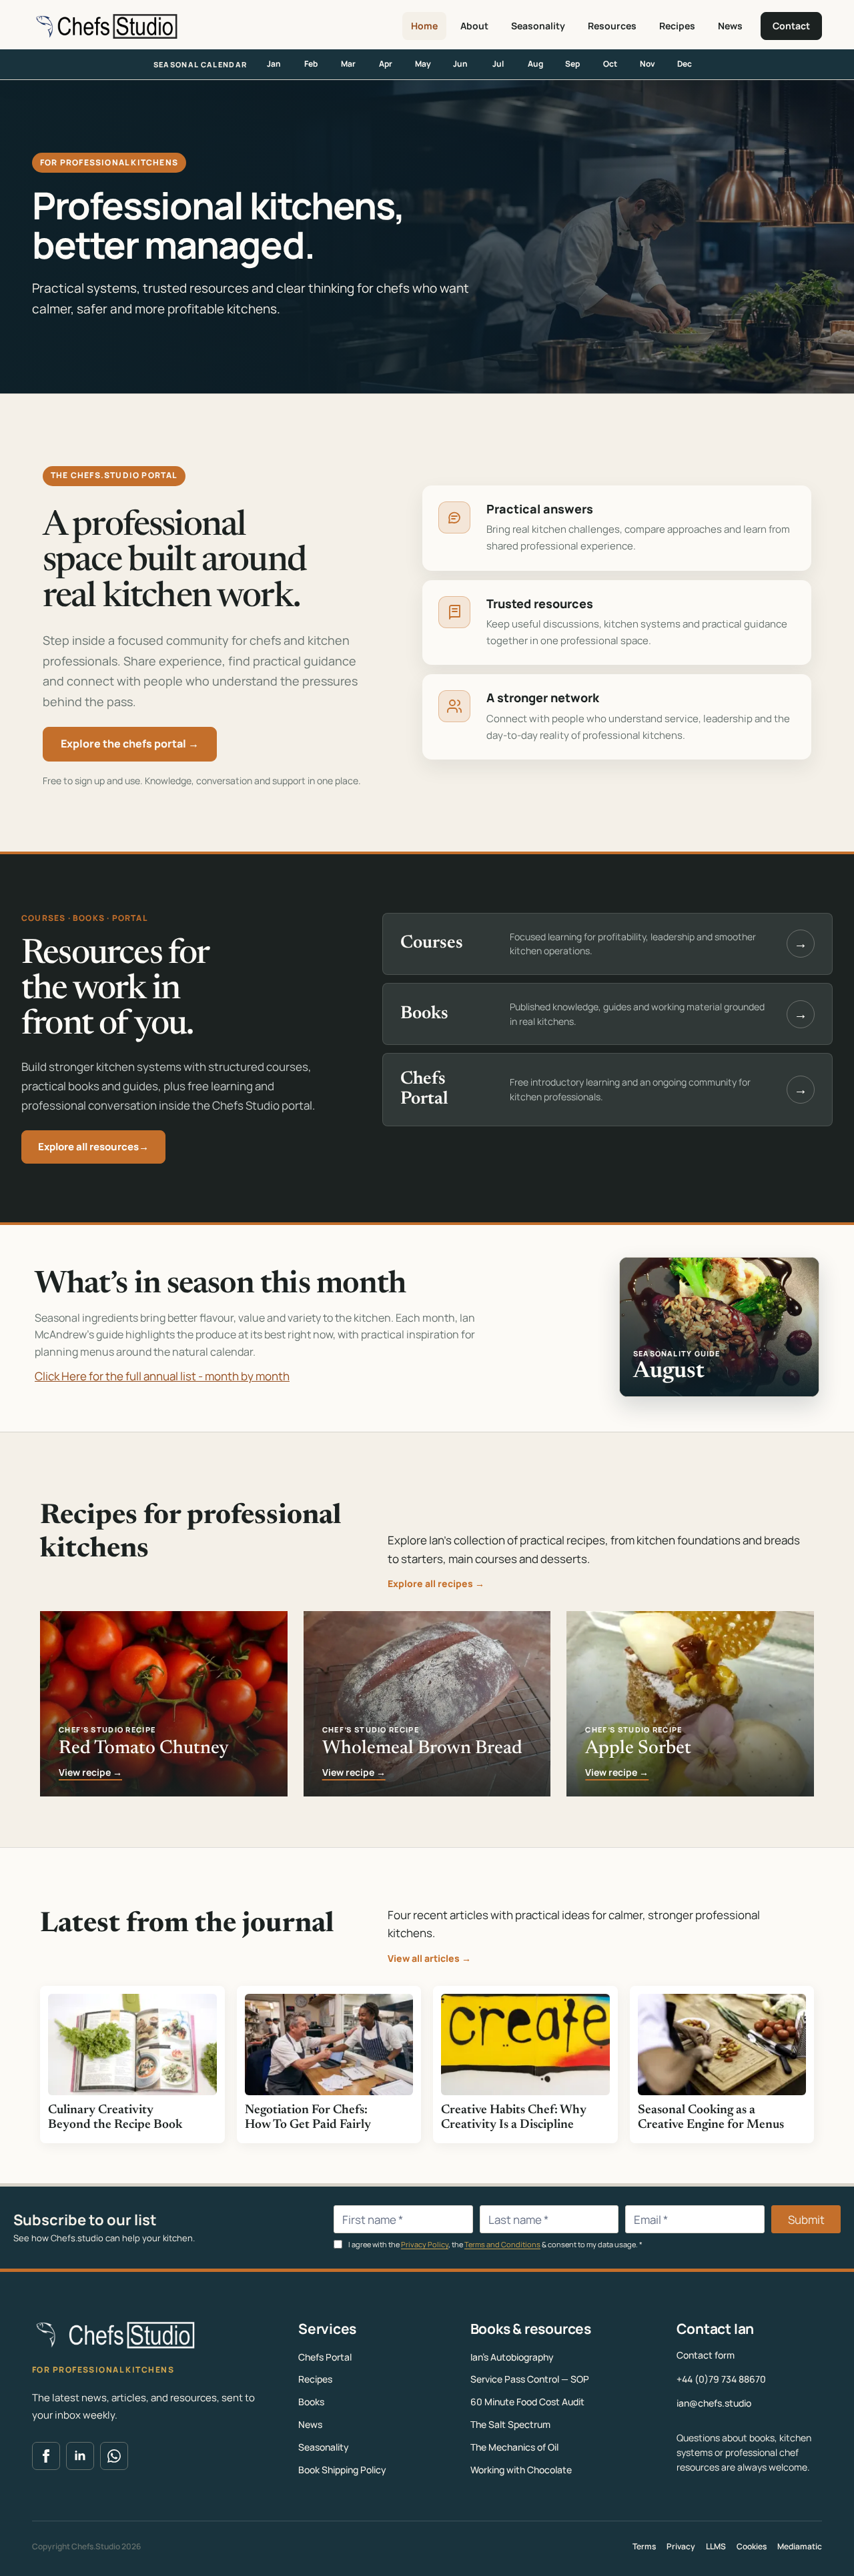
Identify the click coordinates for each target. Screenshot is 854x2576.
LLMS (716, 2546)
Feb (311, 64)
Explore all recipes (436, 1583)
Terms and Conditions (502, 2244)
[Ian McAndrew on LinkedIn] (80, 2456)
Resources (612, 26)
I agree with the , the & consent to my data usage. (495, 2244)
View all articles (429, 1958)
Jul (498, 64)
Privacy (681, 2546)
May (423, 64)
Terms (644, 2546)
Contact (791, 26)
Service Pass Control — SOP (530, 2379)
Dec (685, 64)
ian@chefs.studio (714, 2403)
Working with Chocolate (521, 2470)
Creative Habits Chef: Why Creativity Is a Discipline (514, 2118)
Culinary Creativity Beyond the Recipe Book (115, 2118)
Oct (610, 64)
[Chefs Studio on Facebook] (46, 2456)
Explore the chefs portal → (130, 744)
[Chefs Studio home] (105, 26)
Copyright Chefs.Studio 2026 (86, 2546)
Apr (386, 64)
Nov (648, 64)
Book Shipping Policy (342, 2470)
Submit (806, 2220)
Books (311, 2402)
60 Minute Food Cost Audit (527, 2402)
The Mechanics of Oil (514, 2447)
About (474, 26)
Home (424, 26)
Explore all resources (93, 1147)
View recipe (90, 1773)
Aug (535, 64)
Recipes (677, 26)
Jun (460, 64)
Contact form (706, 2355)
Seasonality (538, 26)
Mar (348, 64)
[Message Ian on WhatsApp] (114, 2456)
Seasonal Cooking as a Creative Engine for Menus (711, 2118)
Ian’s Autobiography (512, 2357)
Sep (572, 64)
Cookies (752, 2546)
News (730, 26)
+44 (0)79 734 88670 (721, 2379)
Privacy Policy (425, 2244)
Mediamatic (800, 2546)
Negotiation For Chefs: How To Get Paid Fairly (308, 2118)
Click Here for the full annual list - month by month (162, 1376)
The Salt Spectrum (510, 2424)
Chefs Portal (325, 2357)
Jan (274, 64)
